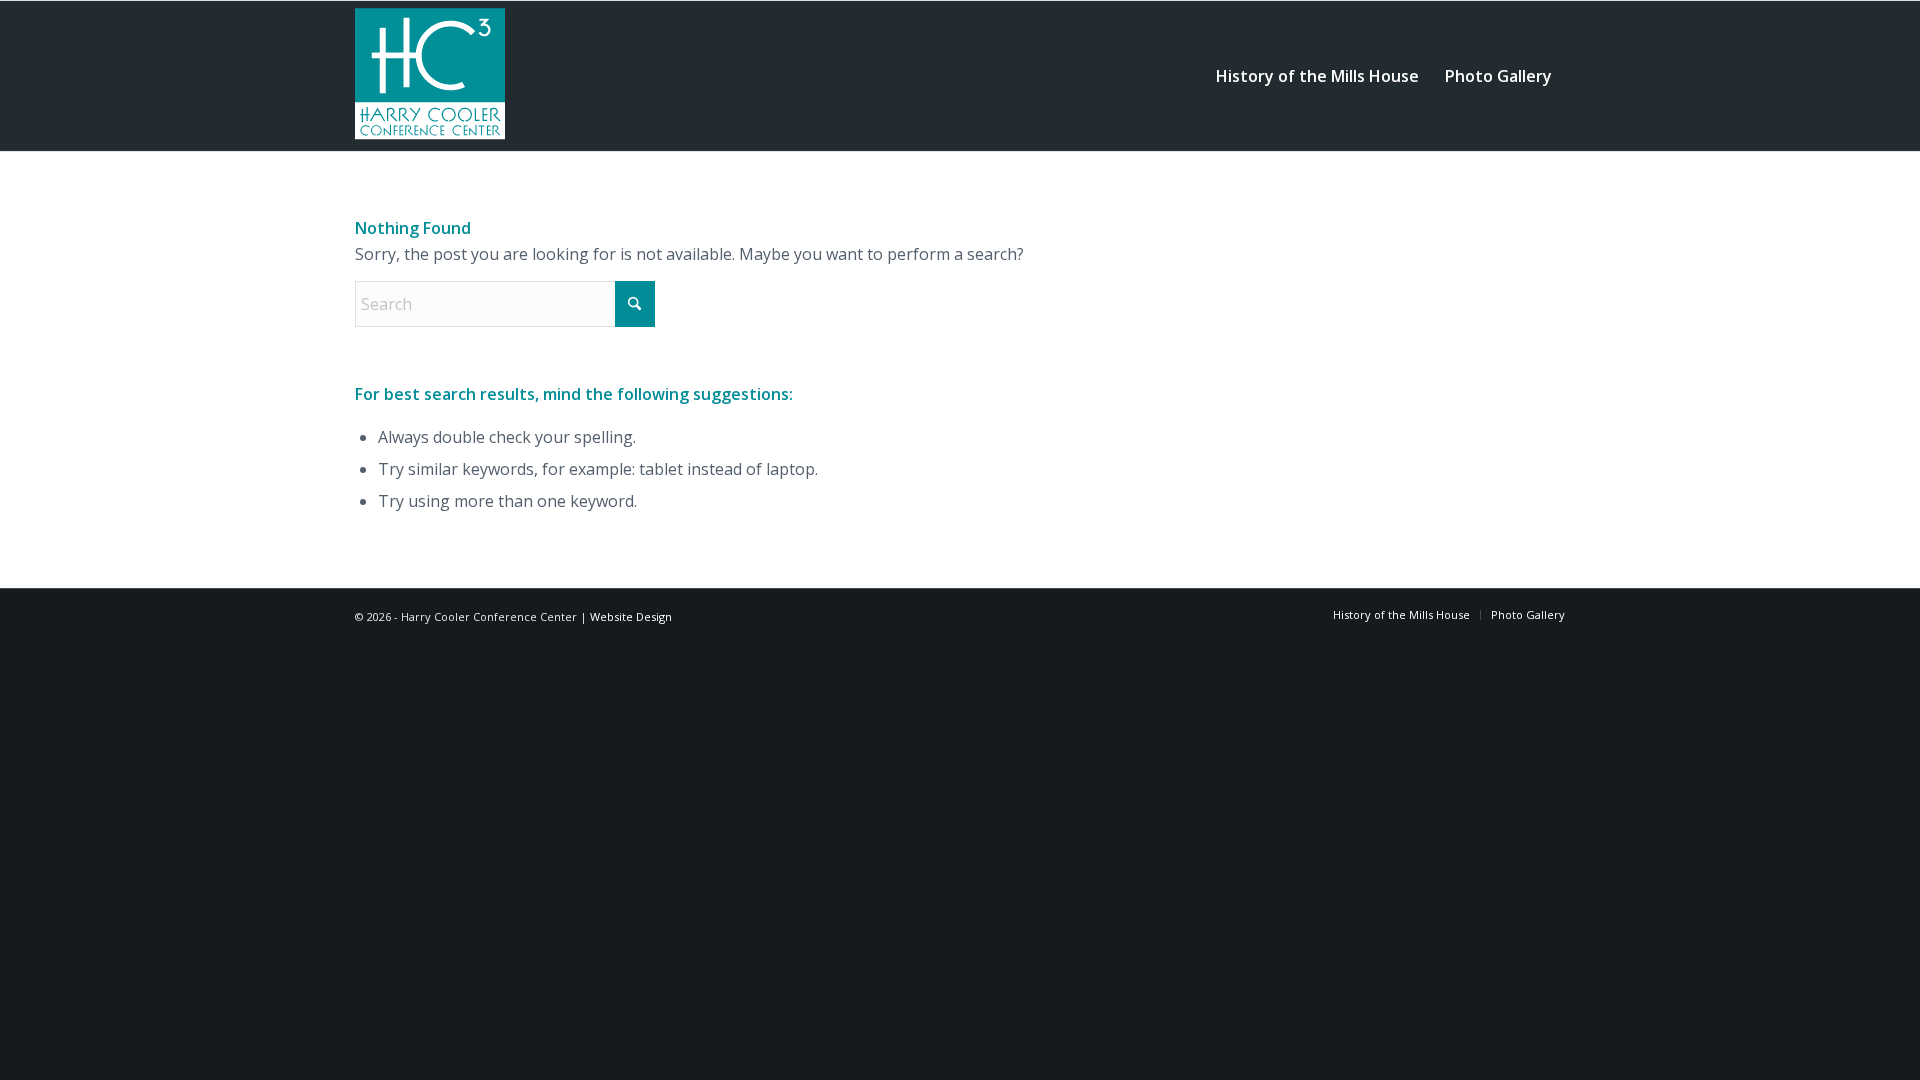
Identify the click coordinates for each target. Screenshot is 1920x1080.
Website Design (631, 616)
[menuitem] (1317, 76)
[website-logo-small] (430, 76)
